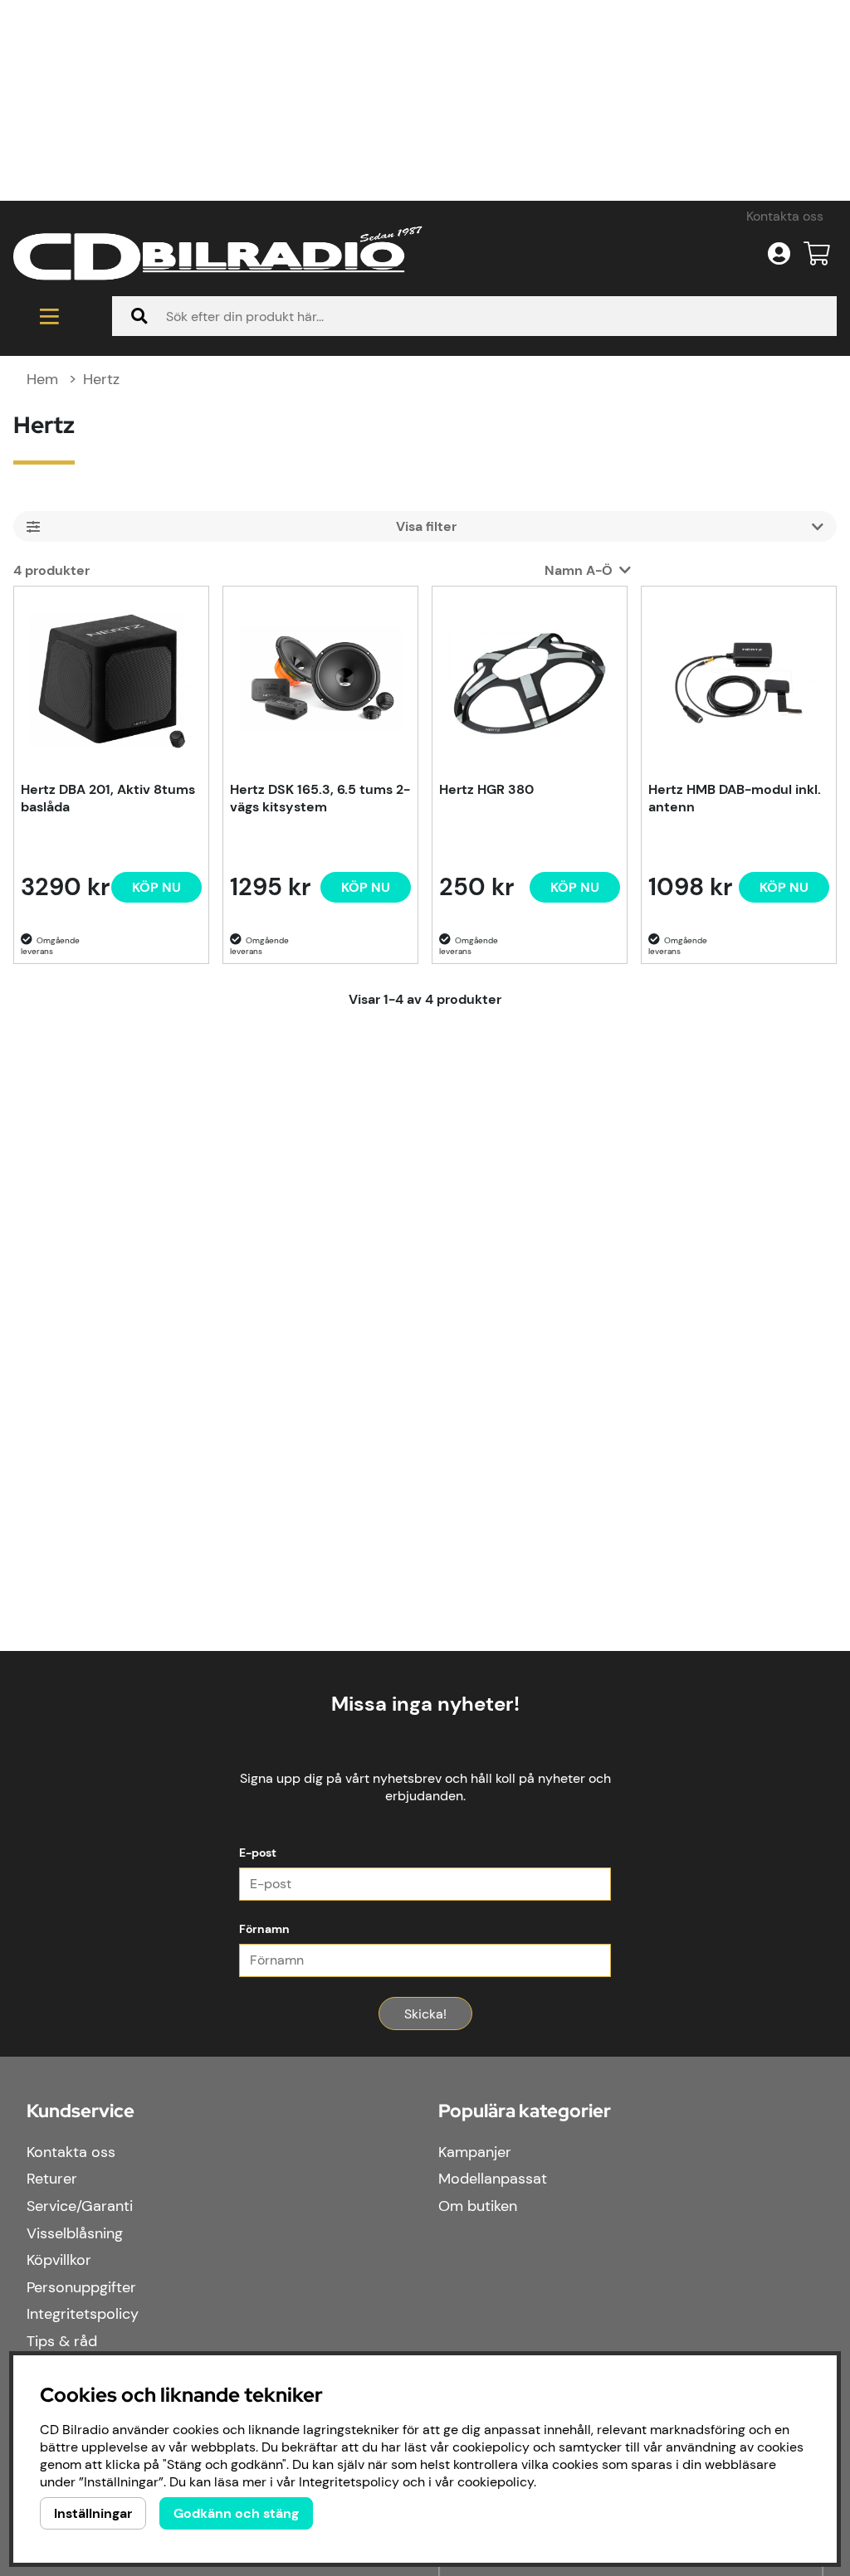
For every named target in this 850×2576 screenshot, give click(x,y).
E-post (258, 1853)
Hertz (101, 379)
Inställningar (93, 2513)
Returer (52, 2179)
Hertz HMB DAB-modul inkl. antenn (735, 798)
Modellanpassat (493, 2179)
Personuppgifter (81, 2287)
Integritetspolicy (83, 2314)
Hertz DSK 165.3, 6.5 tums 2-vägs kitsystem (320, 798)
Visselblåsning (75, 2233)
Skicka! (425, 2014)
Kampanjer (475, 2152)
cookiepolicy (496, 2482)
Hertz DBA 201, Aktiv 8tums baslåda (108, 798)
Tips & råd (62, 2341)
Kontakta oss (785, 216)
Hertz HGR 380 (486, 789)
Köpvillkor (59, 2260)
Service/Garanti (80, 2206)
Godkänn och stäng (236, 2513)
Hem (42, 379)
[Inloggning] (779, 254)
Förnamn (264, 1929)
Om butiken (478, 2206)
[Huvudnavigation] (49, 316)
